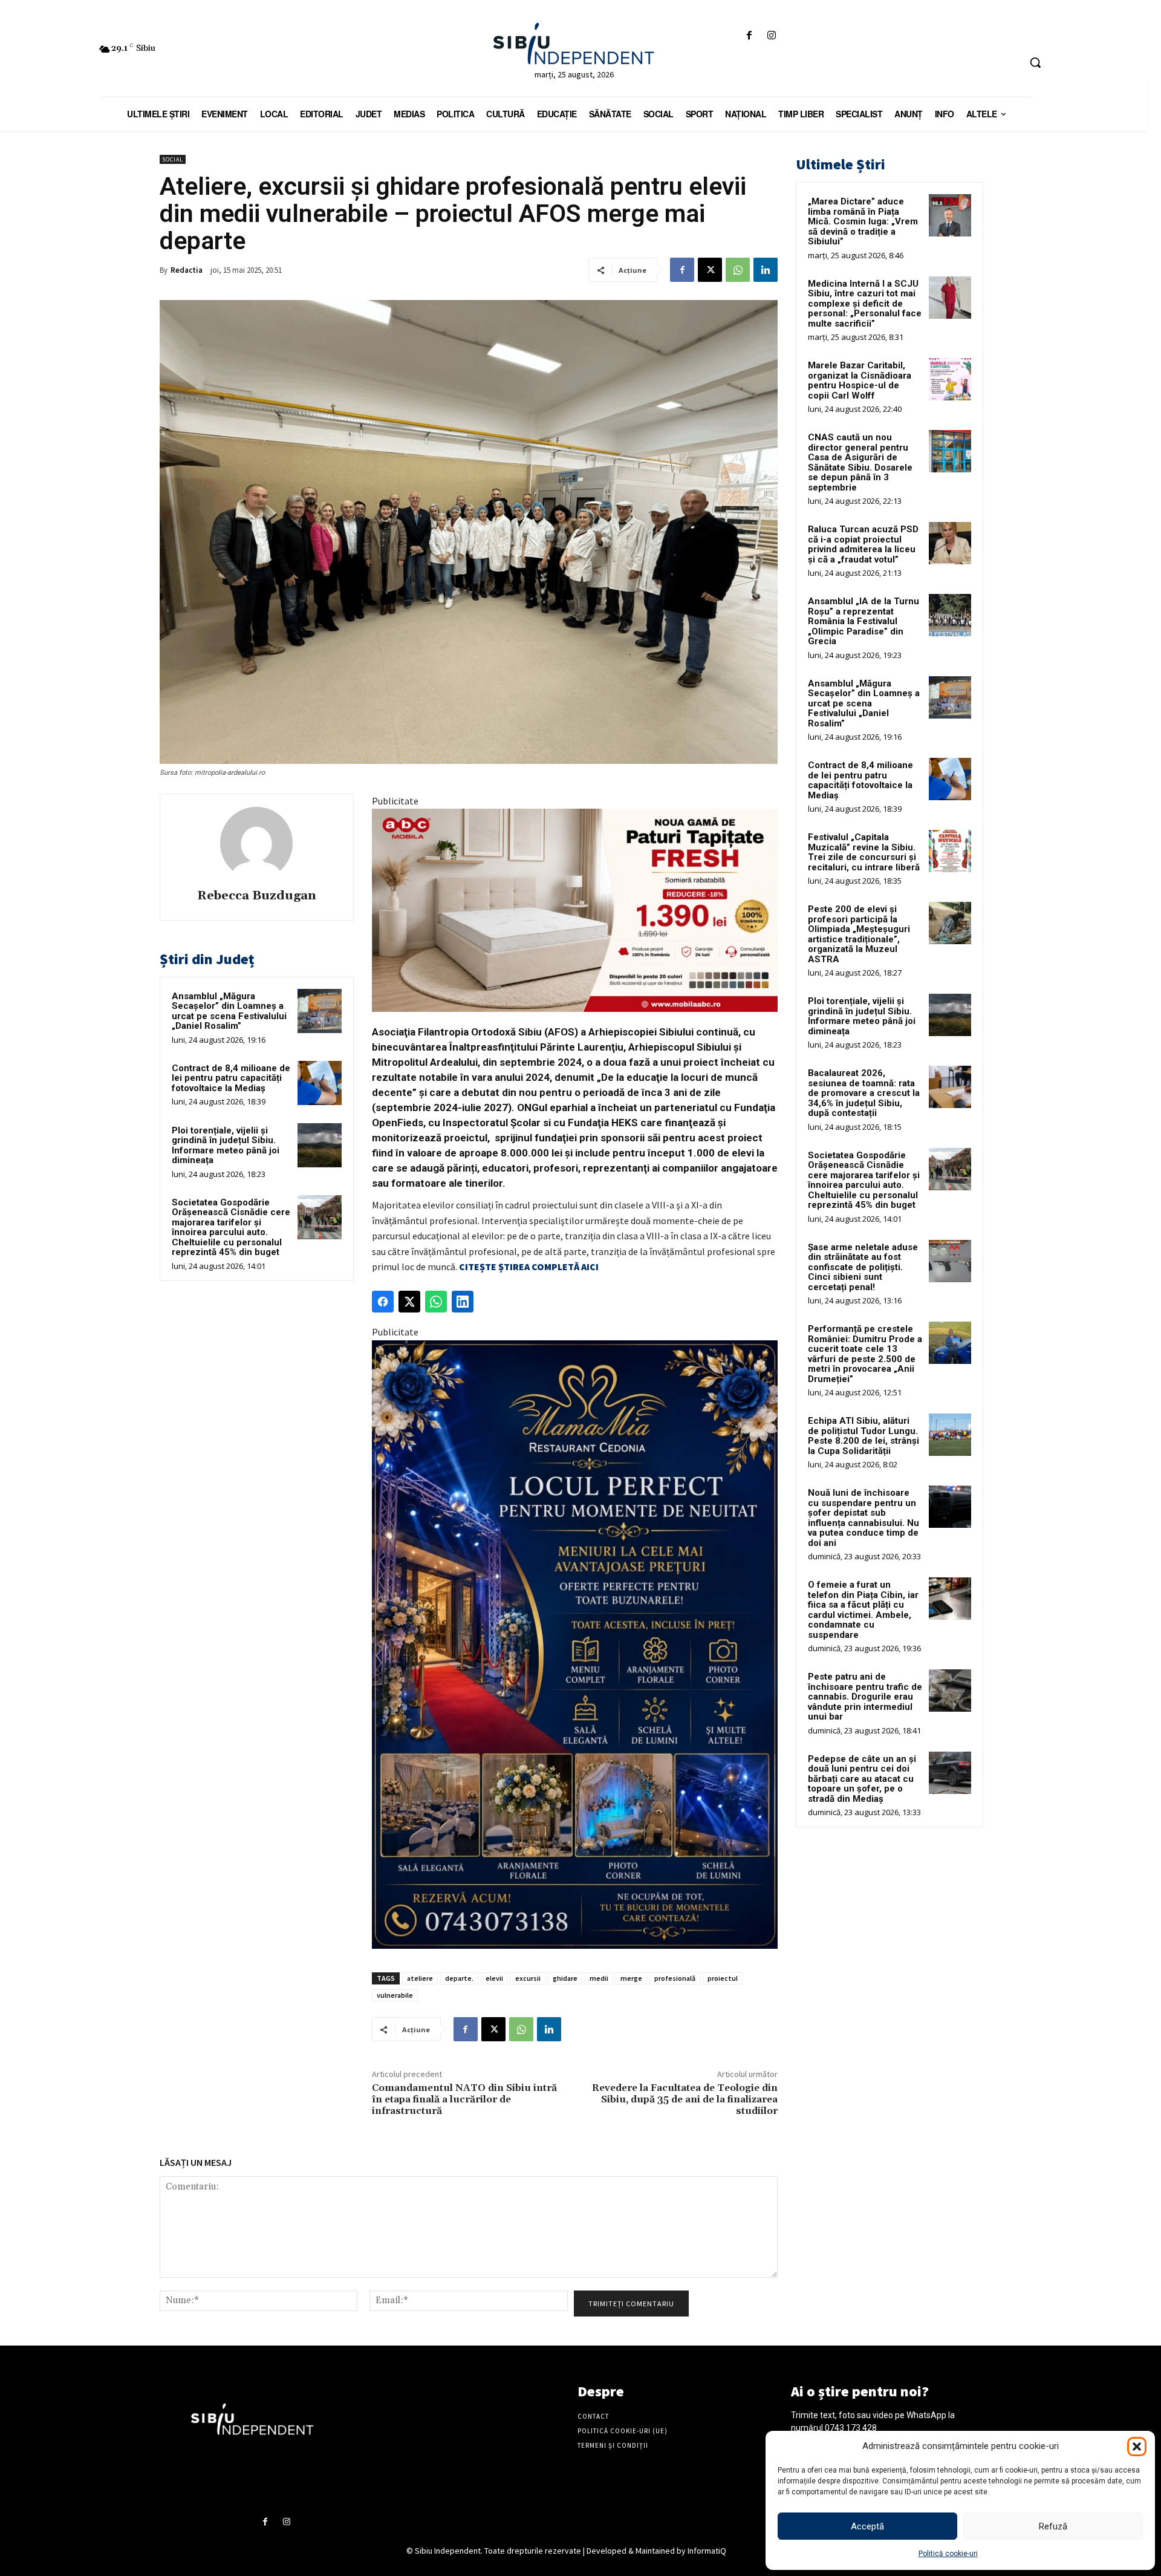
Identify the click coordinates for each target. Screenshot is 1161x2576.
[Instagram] (772, 36)
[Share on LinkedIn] (463, 1302)
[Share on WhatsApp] (436, 1302)
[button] (1137, 2447)
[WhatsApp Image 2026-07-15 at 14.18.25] (575, 1645)
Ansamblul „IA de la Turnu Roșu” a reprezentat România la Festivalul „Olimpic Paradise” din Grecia (863, 621)
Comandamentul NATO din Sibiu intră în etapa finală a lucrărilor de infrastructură (464, 2099)
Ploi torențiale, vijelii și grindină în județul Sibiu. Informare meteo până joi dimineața (226, 1146)
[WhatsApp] (738, 270)
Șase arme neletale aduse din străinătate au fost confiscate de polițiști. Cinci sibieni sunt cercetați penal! (863, 1267)
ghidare (565, 1978)
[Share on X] (409, 1302)
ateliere (420, 1978)
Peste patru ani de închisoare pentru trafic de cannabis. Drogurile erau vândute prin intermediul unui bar (865, 1697)
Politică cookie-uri (948, 2554)
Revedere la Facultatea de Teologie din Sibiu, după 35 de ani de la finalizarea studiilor (685, 2099)
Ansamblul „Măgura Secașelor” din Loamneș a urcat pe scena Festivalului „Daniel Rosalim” (229, 1011)
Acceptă (867, 2526)
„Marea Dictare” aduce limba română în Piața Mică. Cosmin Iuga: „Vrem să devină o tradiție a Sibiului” (863, 221)
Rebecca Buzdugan (257, 896)
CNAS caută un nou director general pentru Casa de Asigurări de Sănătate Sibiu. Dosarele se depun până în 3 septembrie (860, 462)
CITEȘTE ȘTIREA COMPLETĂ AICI (529, 1267)
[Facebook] (749, 36)
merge (631, 1978)
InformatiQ (707, 2551)
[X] (710, 270)
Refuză (1053, 2526)
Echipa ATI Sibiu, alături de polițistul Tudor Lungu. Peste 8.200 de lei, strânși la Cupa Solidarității (863, 1436)
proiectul (723, 1978)
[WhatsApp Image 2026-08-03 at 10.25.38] (575, 910)
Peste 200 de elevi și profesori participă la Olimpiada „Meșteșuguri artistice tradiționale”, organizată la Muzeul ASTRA (859, 934)
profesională (675, 1978)
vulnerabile (395, 1995)
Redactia (187, 270)
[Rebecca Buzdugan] (256, 843)
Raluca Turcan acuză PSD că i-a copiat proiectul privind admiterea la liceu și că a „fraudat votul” (863, 544)
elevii (494, 1978)
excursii (528, 1978)
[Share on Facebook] (383, 1302)
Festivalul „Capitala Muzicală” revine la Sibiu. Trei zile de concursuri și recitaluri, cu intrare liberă (864, 852)
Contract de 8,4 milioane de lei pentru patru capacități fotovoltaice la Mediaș (231, 1078)
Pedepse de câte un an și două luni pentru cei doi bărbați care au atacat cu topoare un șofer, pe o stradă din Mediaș (862, 1779)
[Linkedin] (766, 270)
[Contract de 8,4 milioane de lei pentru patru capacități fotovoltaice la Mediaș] (320, 1083)
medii (599, 1978)
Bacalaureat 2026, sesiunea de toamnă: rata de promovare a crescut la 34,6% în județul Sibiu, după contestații (864, 1093)
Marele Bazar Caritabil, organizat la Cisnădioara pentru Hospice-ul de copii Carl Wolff (860, 380)
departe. (459, 1978)
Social (173, 159)
